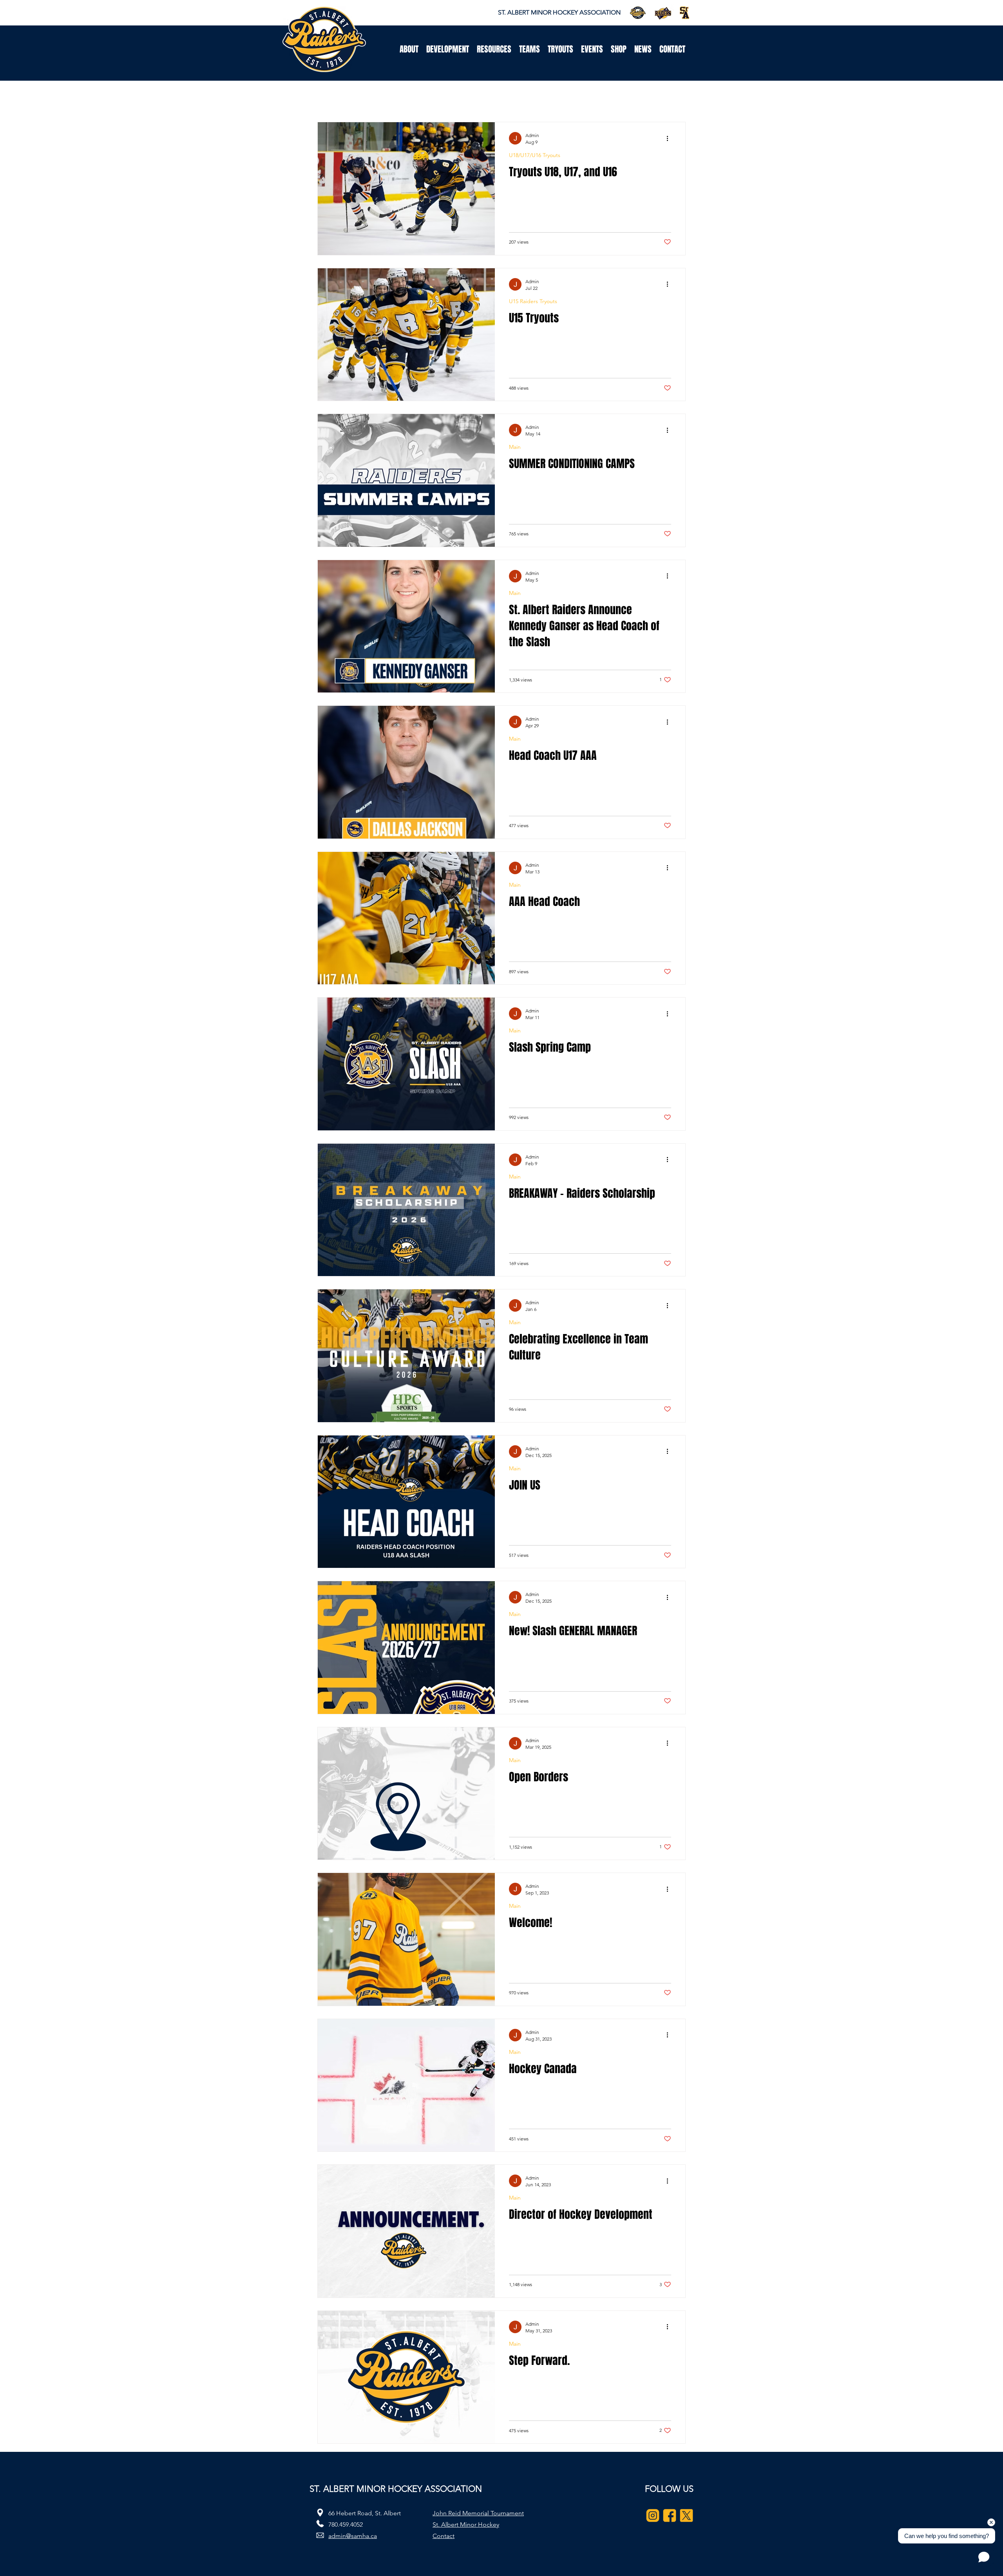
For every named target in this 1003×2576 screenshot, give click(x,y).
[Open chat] (984, 2557)
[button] (409, 49)
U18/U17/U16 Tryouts (535, 155)
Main (515, 447)
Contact (444, 2536)
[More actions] (670, 138)
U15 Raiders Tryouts (533, 301)
